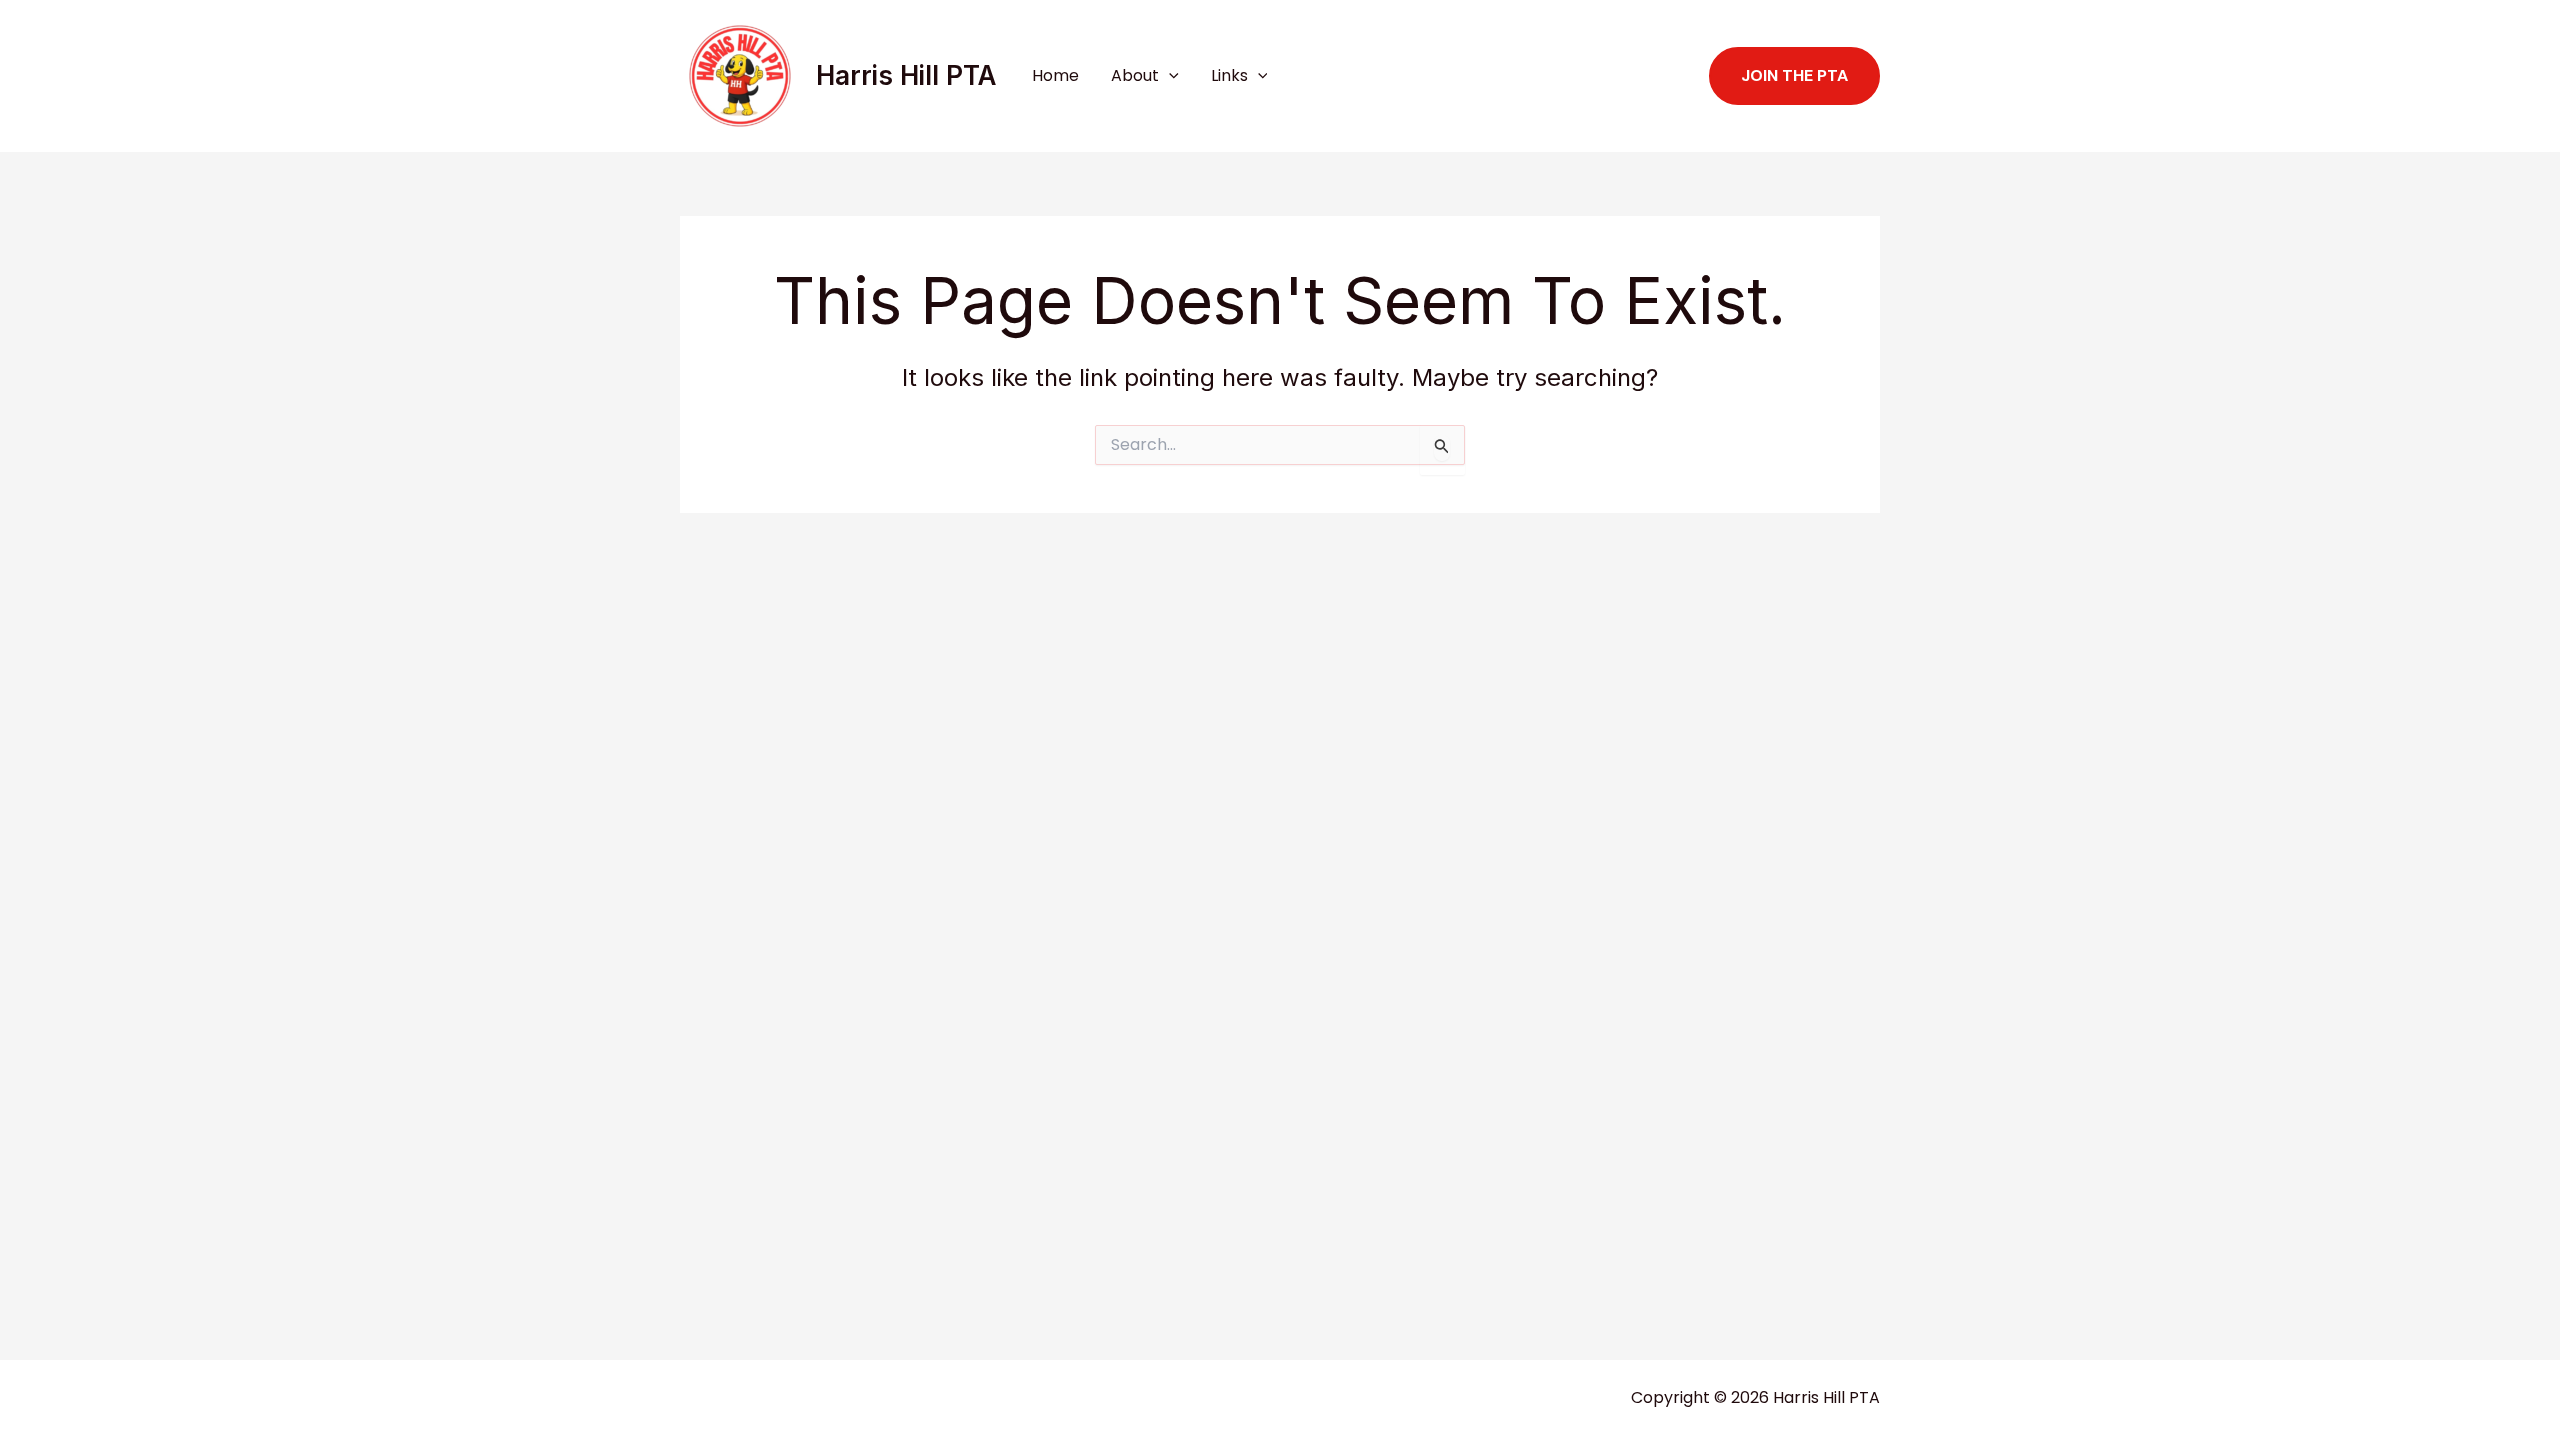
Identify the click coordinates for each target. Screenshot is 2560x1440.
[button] (1169, 76)
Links (1229, 75)
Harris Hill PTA (906, 75)
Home (1055, 75)
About (1135, 75)
